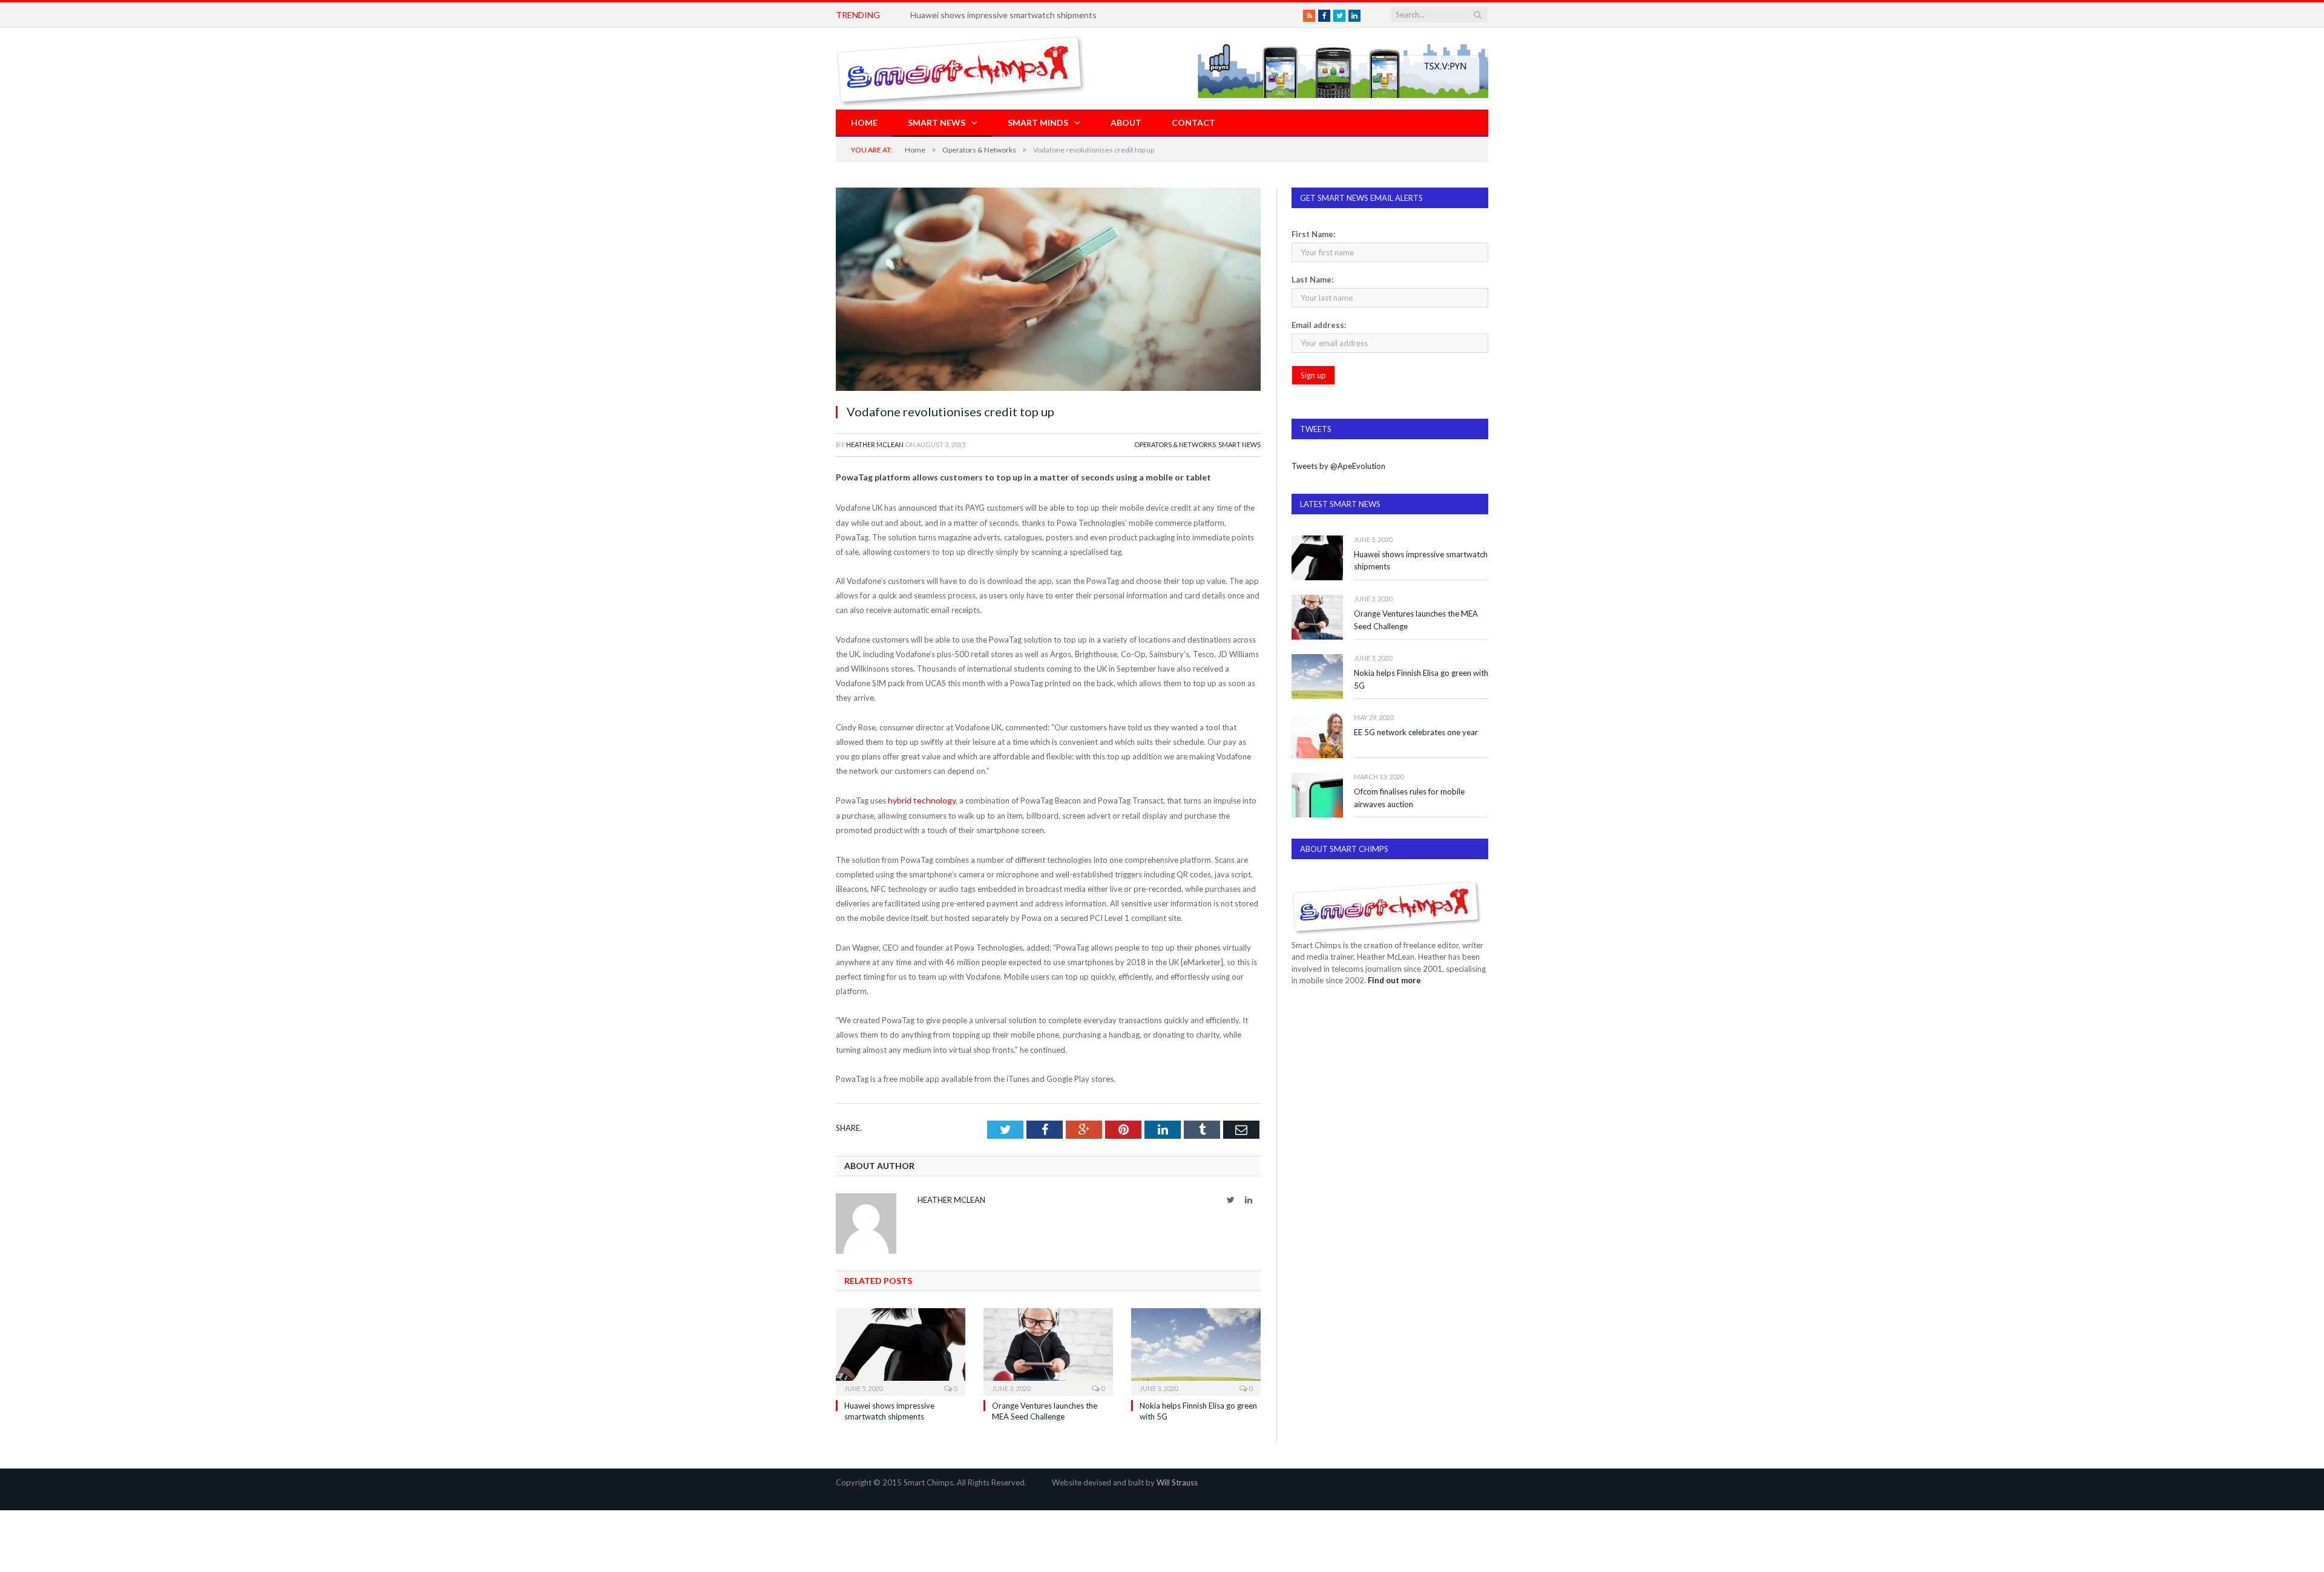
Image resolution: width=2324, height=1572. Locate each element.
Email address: (1319, 325)
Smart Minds (1038, 123)
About (1126, 123)
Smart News (937, 123)
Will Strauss (1177, 1481)
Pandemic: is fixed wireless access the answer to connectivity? (1029, 15)
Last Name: (1312, 280)
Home (864, 123)
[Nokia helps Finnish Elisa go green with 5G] (1196, 1349)
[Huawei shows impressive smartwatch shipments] (901, 1349)
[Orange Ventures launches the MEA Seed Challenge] (1048, 1349)
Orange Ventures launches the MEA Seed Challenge (1416, 620)
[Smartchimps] (961, 69)
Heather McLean (875, 444)
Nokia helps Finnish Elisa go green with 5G (1421, 679)
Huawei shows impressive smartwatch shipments (1421, 561)
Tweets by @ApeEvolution (1338, 466)
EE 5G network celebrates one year (1416, 732)
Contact (1193, 123)
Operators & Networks (1175, 444)
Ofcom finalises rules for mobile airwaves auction (1409, 798)
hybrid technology (920, 800)
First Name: (1313, 234)
